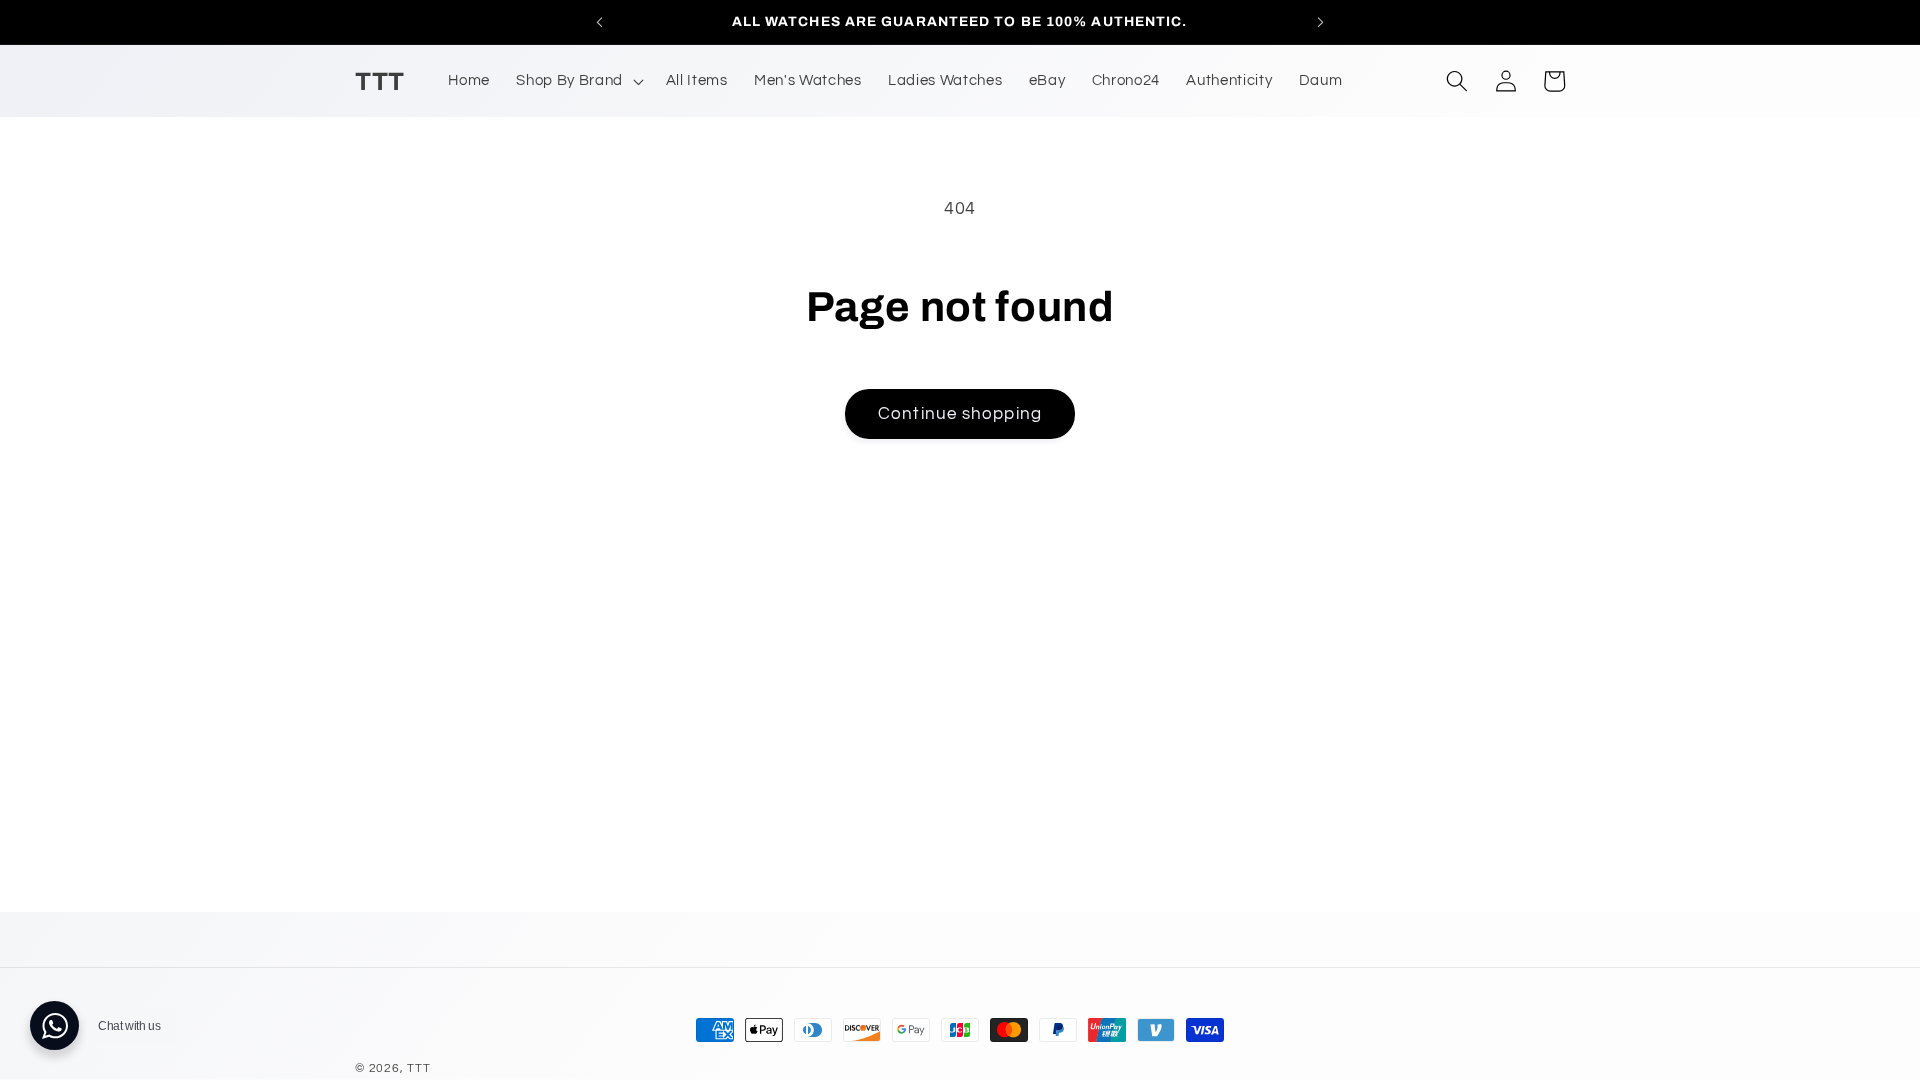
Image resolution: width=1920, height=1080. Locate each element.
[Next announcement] (1321, 22)
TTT (418, 1068)
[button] (577, 81)
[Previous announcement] (599, 22)
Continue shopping (960, 413)
